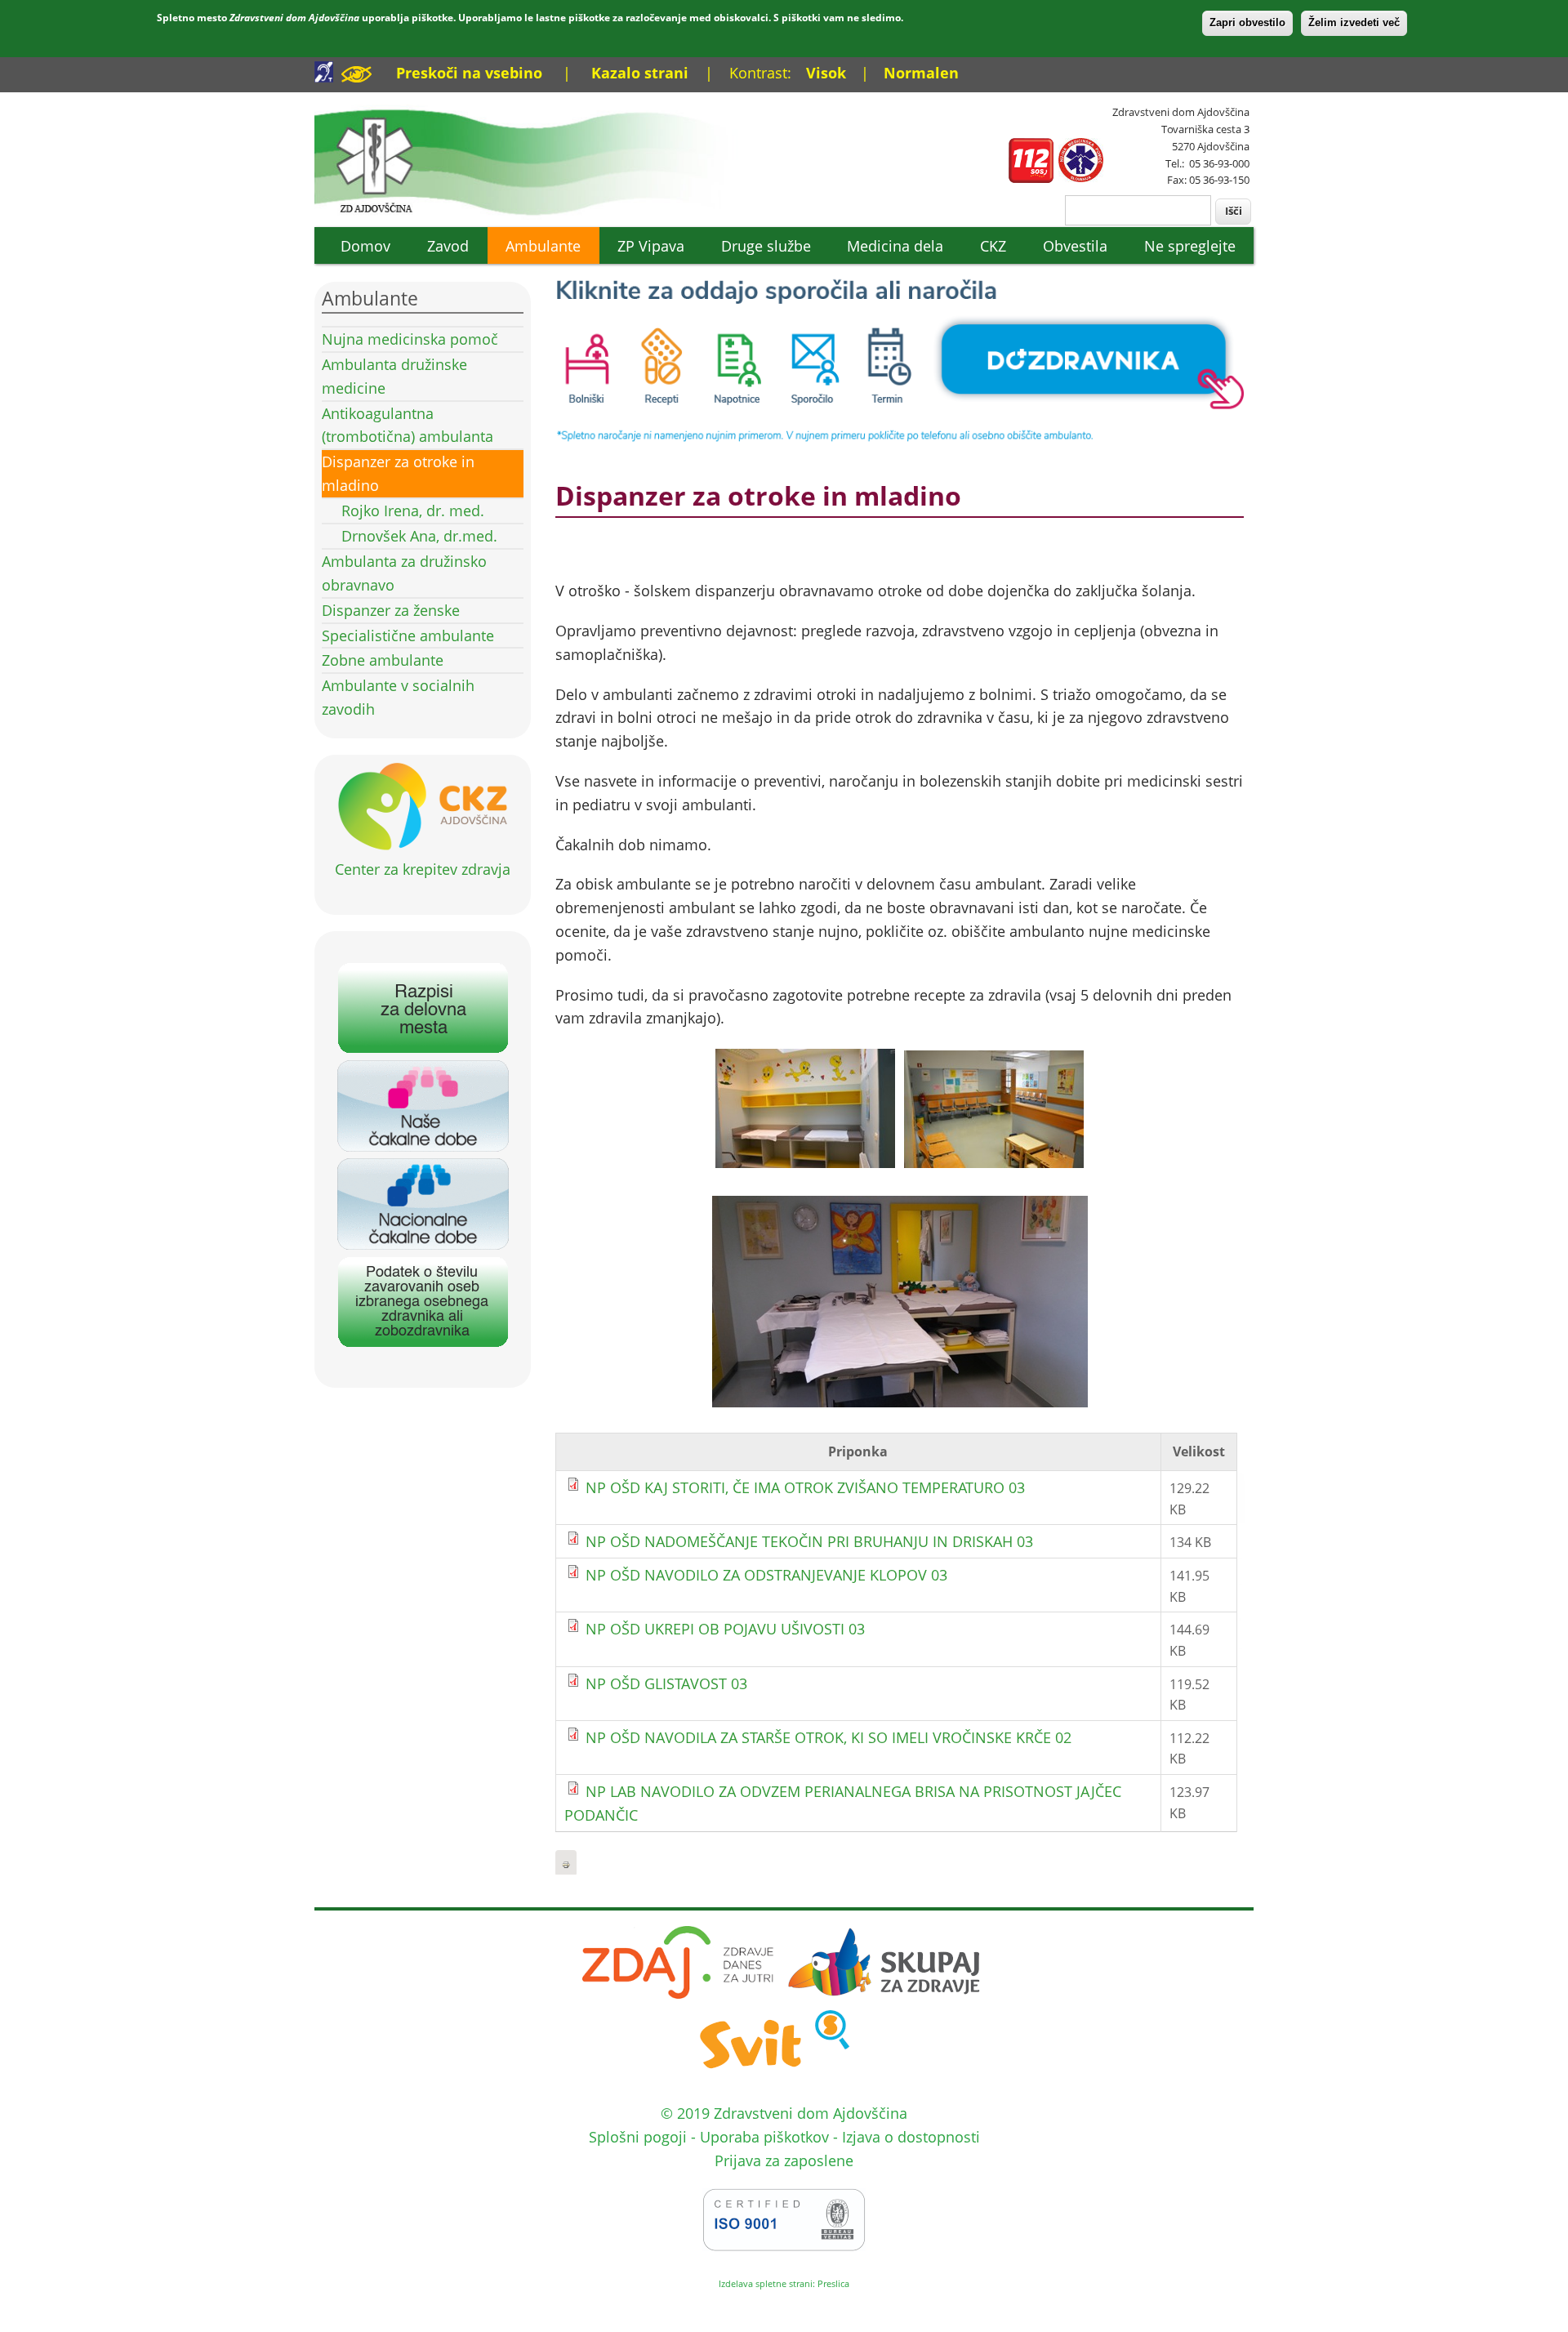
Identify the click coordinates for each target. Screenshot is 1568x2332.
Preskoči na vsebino (469, 73)
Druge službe (766, 246)
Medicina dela (895, 246)
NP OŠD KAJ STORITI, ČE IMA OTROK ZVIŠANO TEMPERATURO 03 (805, 1487)
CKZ (993, 246)
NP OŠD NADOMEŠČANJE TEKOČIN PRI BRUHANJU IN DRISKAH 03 (809, 1541)
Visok (826, 73)
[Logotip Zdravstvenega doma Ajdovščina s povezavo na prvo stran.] (537, 214)
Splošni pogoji (638, 2137)
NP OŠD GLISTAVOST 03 (666, 1683)
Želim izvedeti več (1354, 22)
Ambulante (543, 246)
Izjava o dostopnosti (911, 2137)
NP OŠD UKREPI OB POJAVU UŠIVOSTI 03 (725, 1629)
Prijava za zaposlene (784, 2160)
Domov (365, 246)
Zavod (448, 246)
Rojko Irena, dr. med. (413, 511)
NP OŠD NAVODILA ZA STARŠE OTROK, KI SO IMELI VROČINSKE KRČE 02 (829, 1737)
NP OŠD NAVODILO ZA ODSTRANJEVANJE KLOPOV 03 (766, 1575)
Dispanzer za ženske (391, 610)
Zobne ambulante (383, 660)
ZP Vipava (651, 246)
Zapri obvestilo (1247, 22)
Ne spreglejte (1190, 246)
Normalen (921, 73)
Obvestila (1075, 246)
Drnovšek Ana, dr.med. (419, 536)
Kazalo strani (640, 73)
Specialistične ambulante (408, 635)
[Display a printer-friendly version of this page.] (566, 1863)
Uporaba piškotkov (764, 2137)
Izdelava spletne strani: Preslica (784, 2283)
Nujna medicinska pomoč (410, 339)
